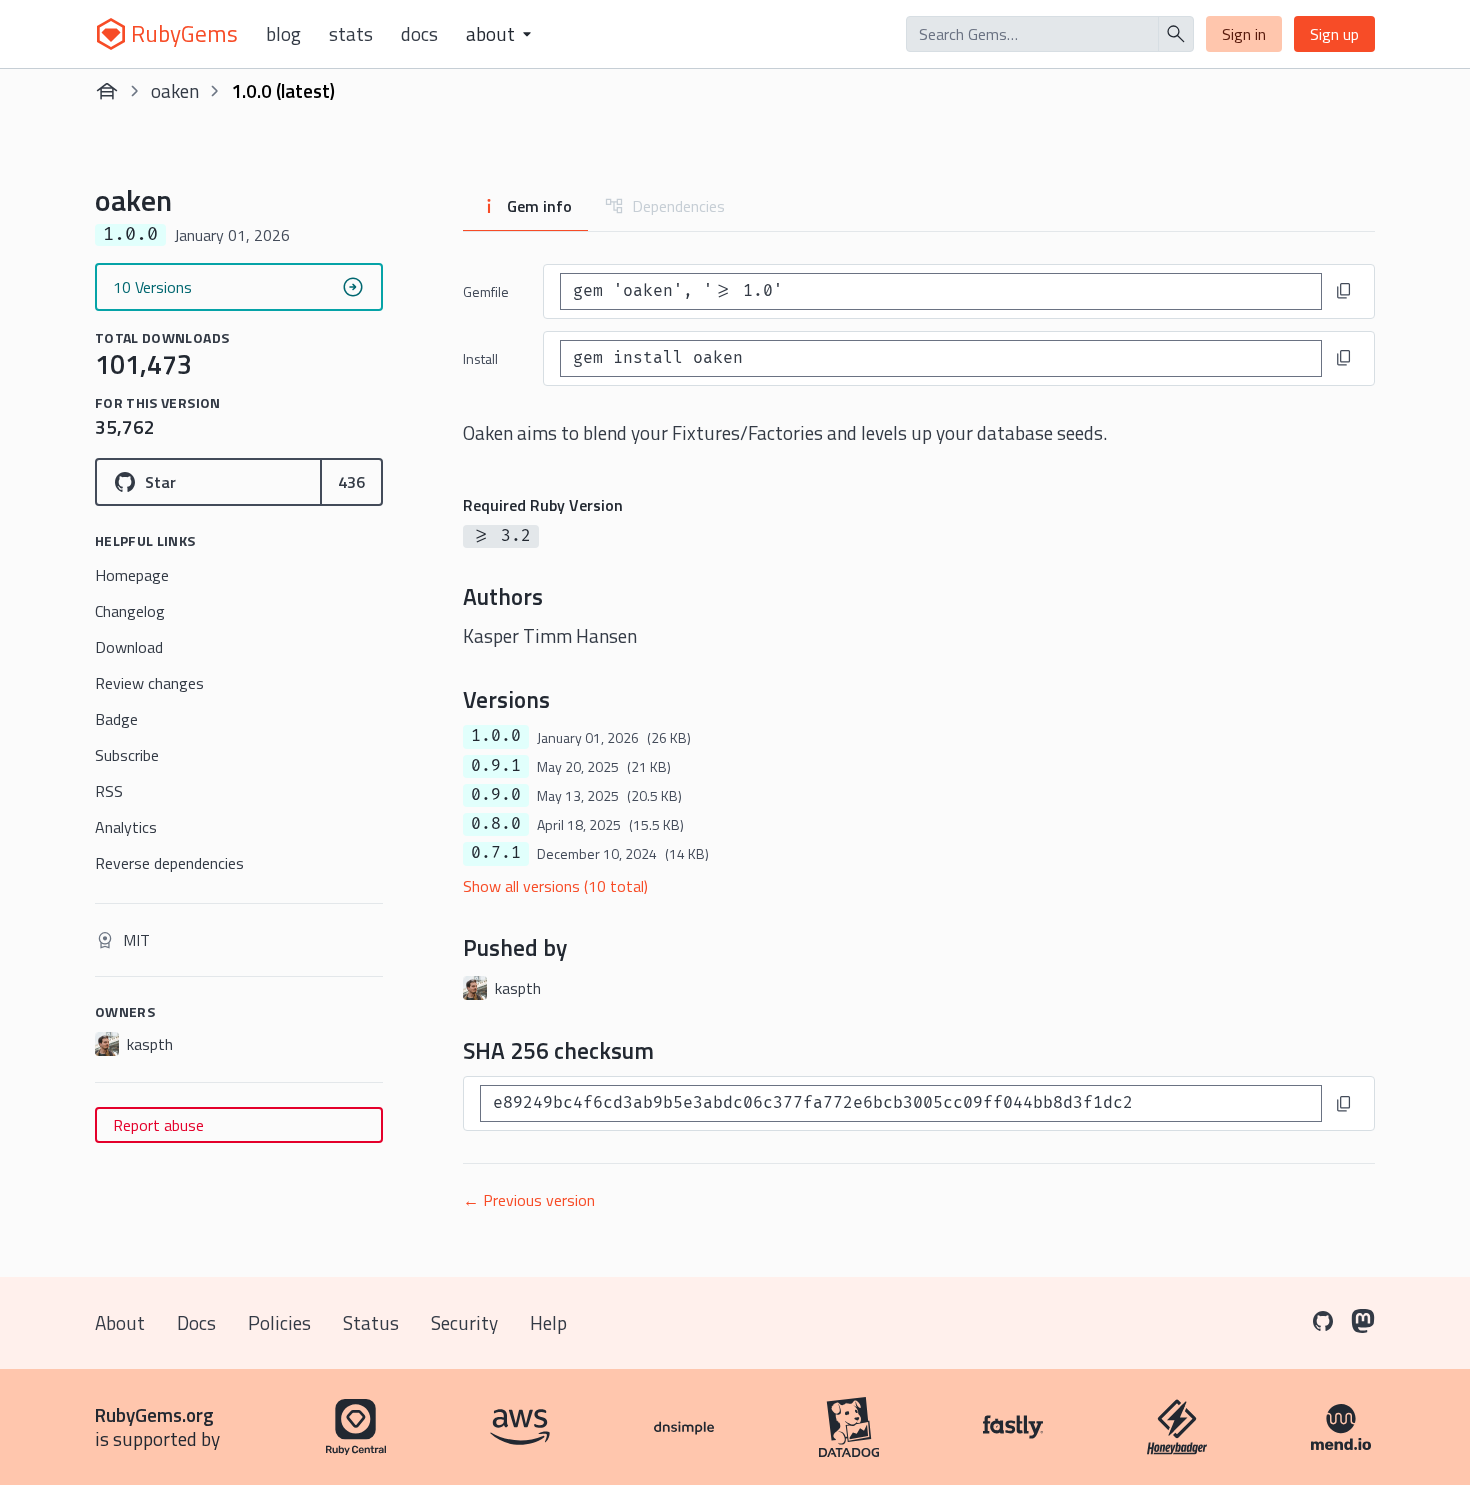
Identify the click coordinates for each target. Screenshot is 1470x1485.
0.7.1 (496, 853)
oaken (175, 90)
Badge (116, 719)
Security (464, 1322)
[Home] (107, 91)
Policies (279, 1322)
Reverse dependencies (169, 863)
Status (371, 1322)
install (480, 358)
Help (548, 1322)
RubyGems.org (154, 1414)
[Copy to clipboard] (1344, 291)
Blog (283, 34)
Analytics (126, 827)
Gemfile (486, 291)
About (120, 1322)
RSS (109, 791)
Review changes (149, 683)
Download (129, 647)
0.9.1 (496, 766)
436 (351, 482)
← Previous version (529, 1200)
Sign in (1244, 34)
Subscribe (127, 755)
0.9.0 (496, 795)
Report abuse (158, 1125)
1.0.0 (496, 736)
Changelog (130, 611)
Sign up (1334, 34)
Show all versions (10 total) (555, 886)
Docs (419, 34)
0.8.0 (496, 824)
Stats (351, 34)
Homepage (132, 575)
